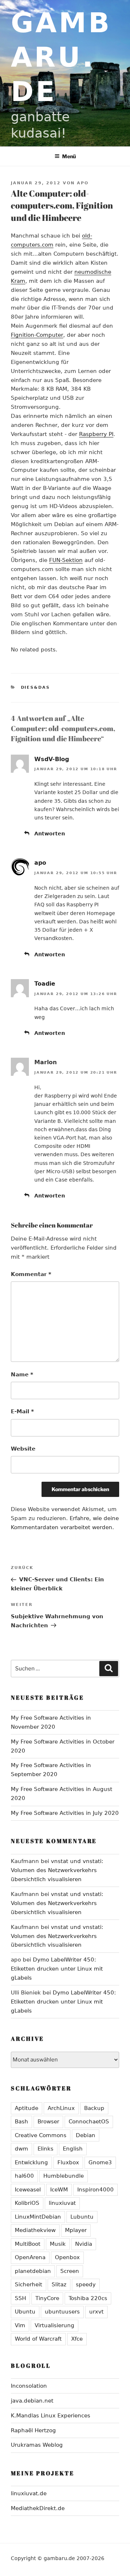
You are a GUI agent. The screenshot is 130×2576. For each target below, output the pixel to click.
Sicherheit (29, 2285)
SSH (20, 2298)
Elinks (45, 2149)
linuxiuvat (62, 2203)
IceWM (59, 2190)
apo (83, 183)
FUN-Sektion (66, 560)
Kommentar (31, 1274)
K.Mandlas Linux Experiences (51, 2416)
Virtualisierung (55, 2325)
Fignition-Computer (37, 335)
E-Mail (22, 1411)
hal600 (24, 2176)
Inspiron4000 (96, 2190)
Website (23, 1449)
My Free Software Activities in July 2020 (65, 1813)
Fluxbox (68, 2162)
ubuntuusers (62, 2312)
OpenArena (30, 2257)
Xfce (77, 2339)
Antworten (50, 834)
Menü (69, 156)
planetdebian (33, 2271)
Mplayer (76, 2230)
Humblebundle (64, 2176)
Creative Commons (41, 2135)
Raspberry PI (96, 434)
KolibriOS (27, 2203)
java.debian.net (32, 2401)
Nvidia (84, 2244)
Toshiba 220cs (88, 2298)
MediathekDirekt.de (38, 2508)
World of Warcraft (38, 2339)
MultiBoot (28, 2244)
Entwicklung (31, 2162)
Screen (70, 2271)
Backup (94, 2108)
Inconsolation (29, 2386)
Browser (48, 2122)
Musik (58, 2244)
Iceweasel (28, 2190)
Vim (20, 2325)
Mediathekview (35, 2230)
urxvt (96, 2312)
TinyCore (47, 2298)
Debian (86, 2135)
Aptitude (27, 2108)
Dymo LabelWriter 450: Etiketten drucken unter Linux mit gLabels (57, 1969)
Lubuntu (82, 2217)
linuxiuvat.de (29, 2493)
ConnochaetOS (89, 2122)
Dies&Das (36, 687)
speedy (86, 2285)
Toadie (45, 984)
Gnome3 (100, 2162)
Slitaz (59, 2285)
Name (22, 1375)
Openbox (67, 2257)
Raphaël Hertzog (33, 2430)
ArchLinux (61, 2108)
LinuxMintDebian (38, 2217)
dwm (21, 2149)
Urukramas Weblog (37, 2445)
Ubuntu (25, 2312)
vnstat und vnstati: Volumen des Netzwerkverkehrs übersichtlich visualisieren (57, 1870)
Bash (21, 2122)
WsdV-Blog (52, 759)
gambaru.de (61, 57)
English (73, 2149)
